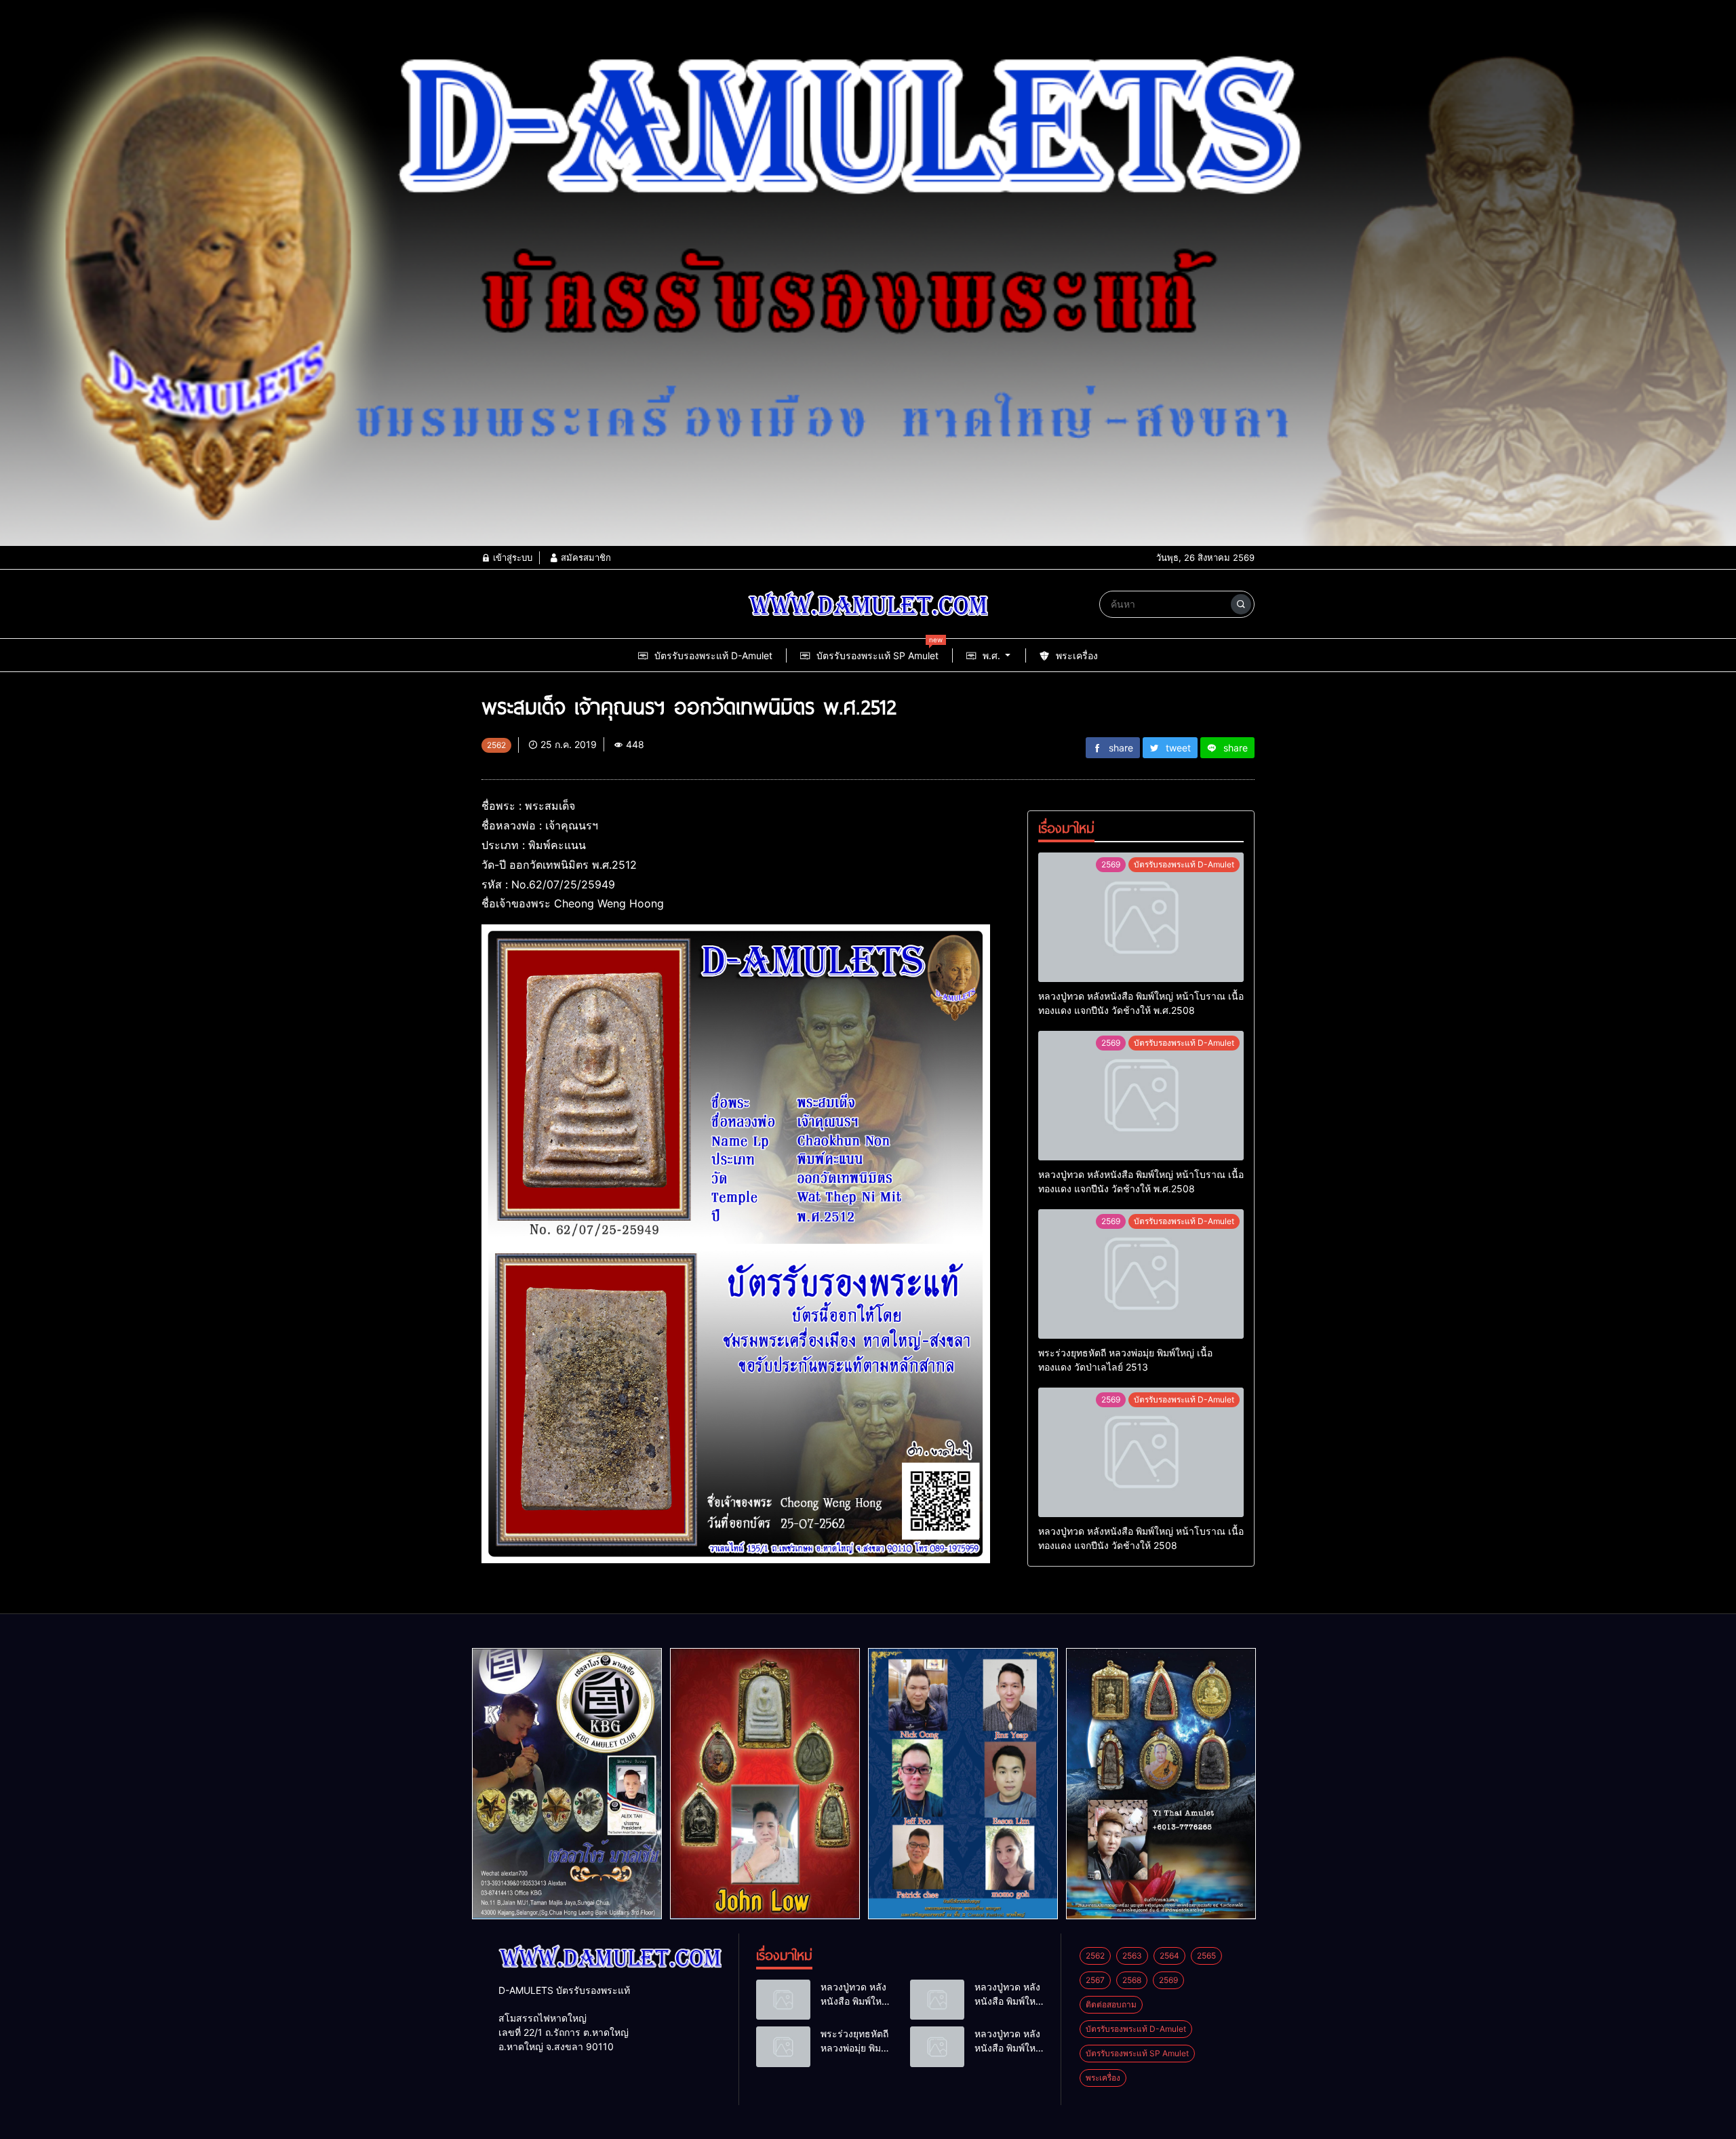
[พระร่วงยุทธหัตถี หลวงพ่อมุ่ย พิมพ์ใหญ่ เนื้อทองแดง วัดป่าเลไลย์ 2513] (1141, 1274)
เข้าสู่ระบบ (511, 557)
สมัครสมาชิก (585, 557)
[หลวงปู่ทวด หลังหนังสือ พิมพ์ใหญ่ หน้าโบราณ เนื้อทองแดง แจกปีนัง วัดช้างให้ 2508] (1141, 1452)
